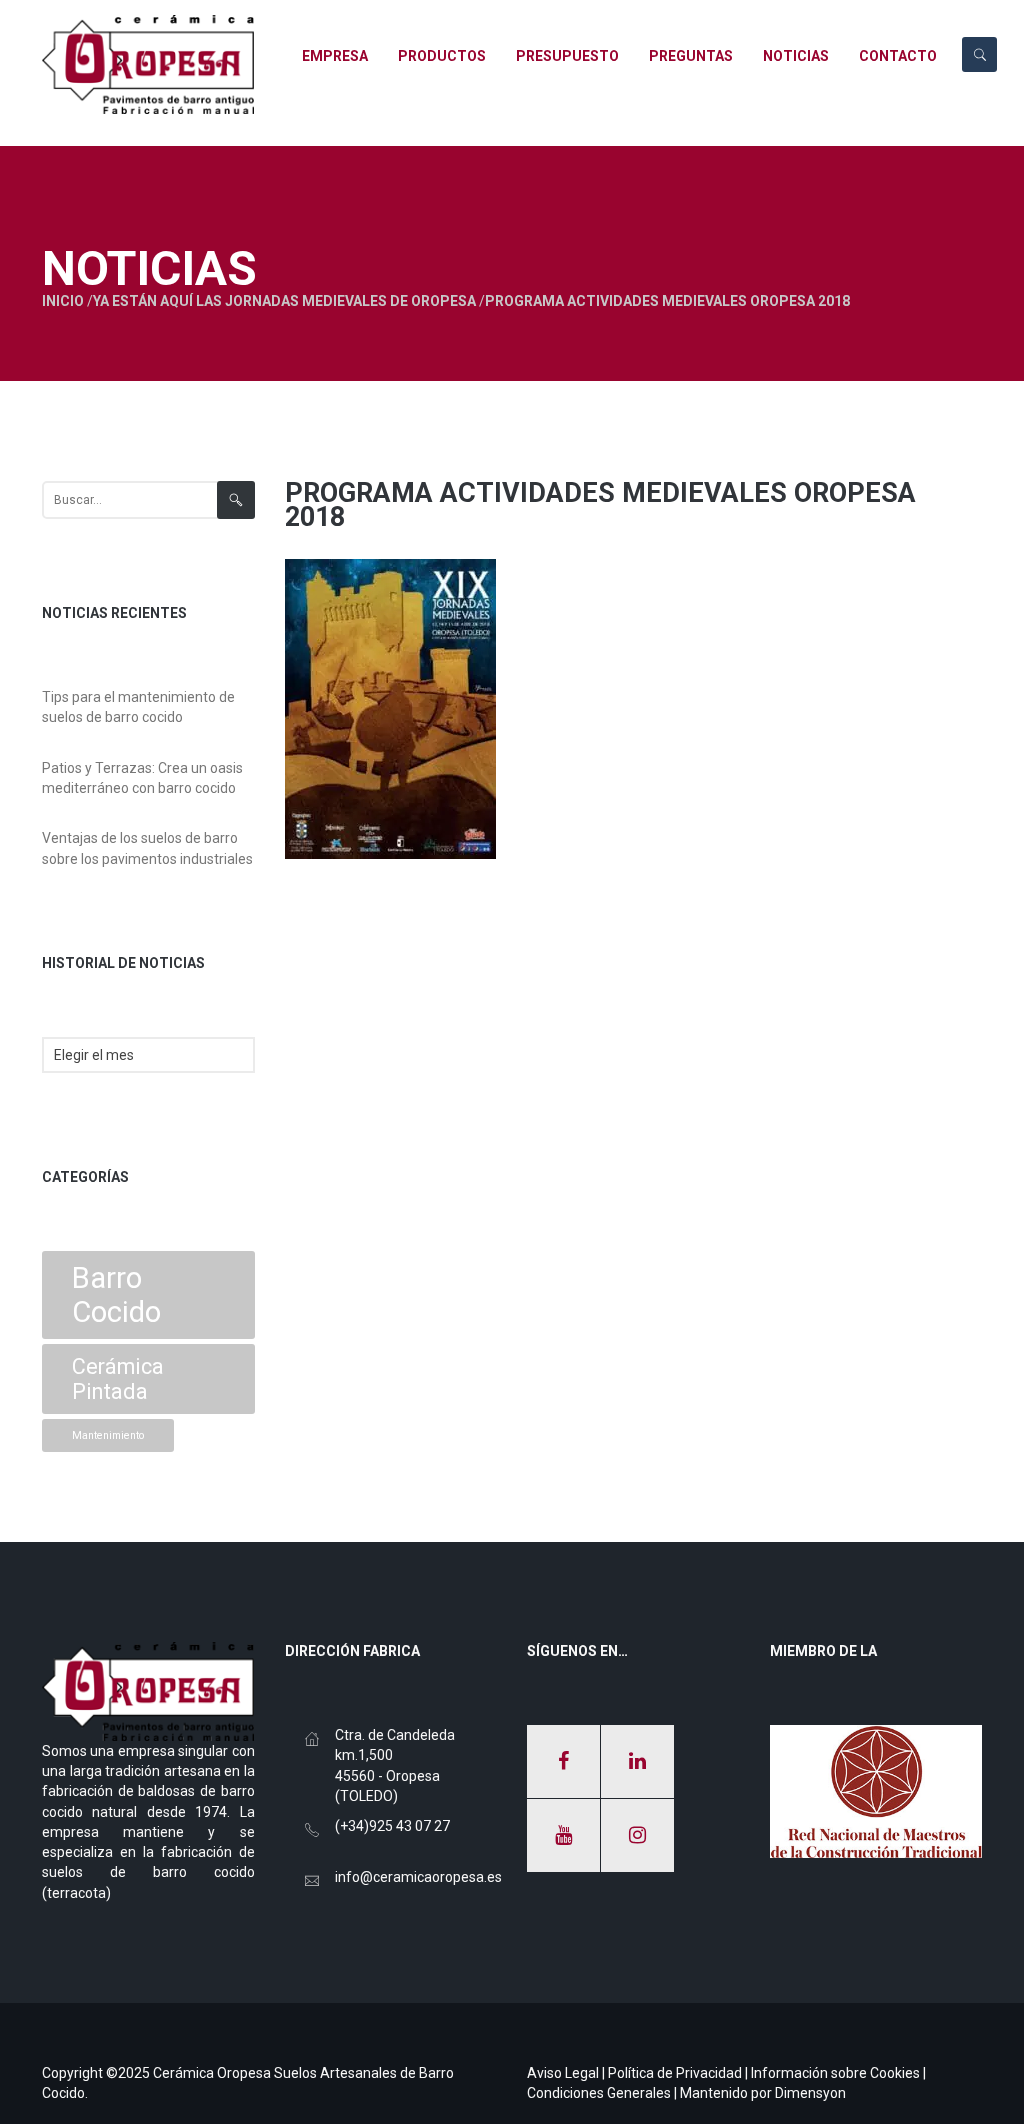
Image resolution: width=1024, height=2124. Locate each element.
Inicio (63, 301)
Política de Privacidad (675, 2073)
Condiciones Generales (599, 2093)
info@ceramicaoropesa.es (418, 1877)
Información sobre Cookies (835, 2073)
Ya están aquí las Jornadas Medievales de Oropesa (284, 301)
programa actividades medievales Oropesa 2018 (600, 505)
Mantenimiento (108, 1435)
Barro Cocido (116, 1295)
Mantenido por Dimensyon (763, 2093)
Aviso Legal (563, 2073)
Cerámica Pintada (118, 1379)
